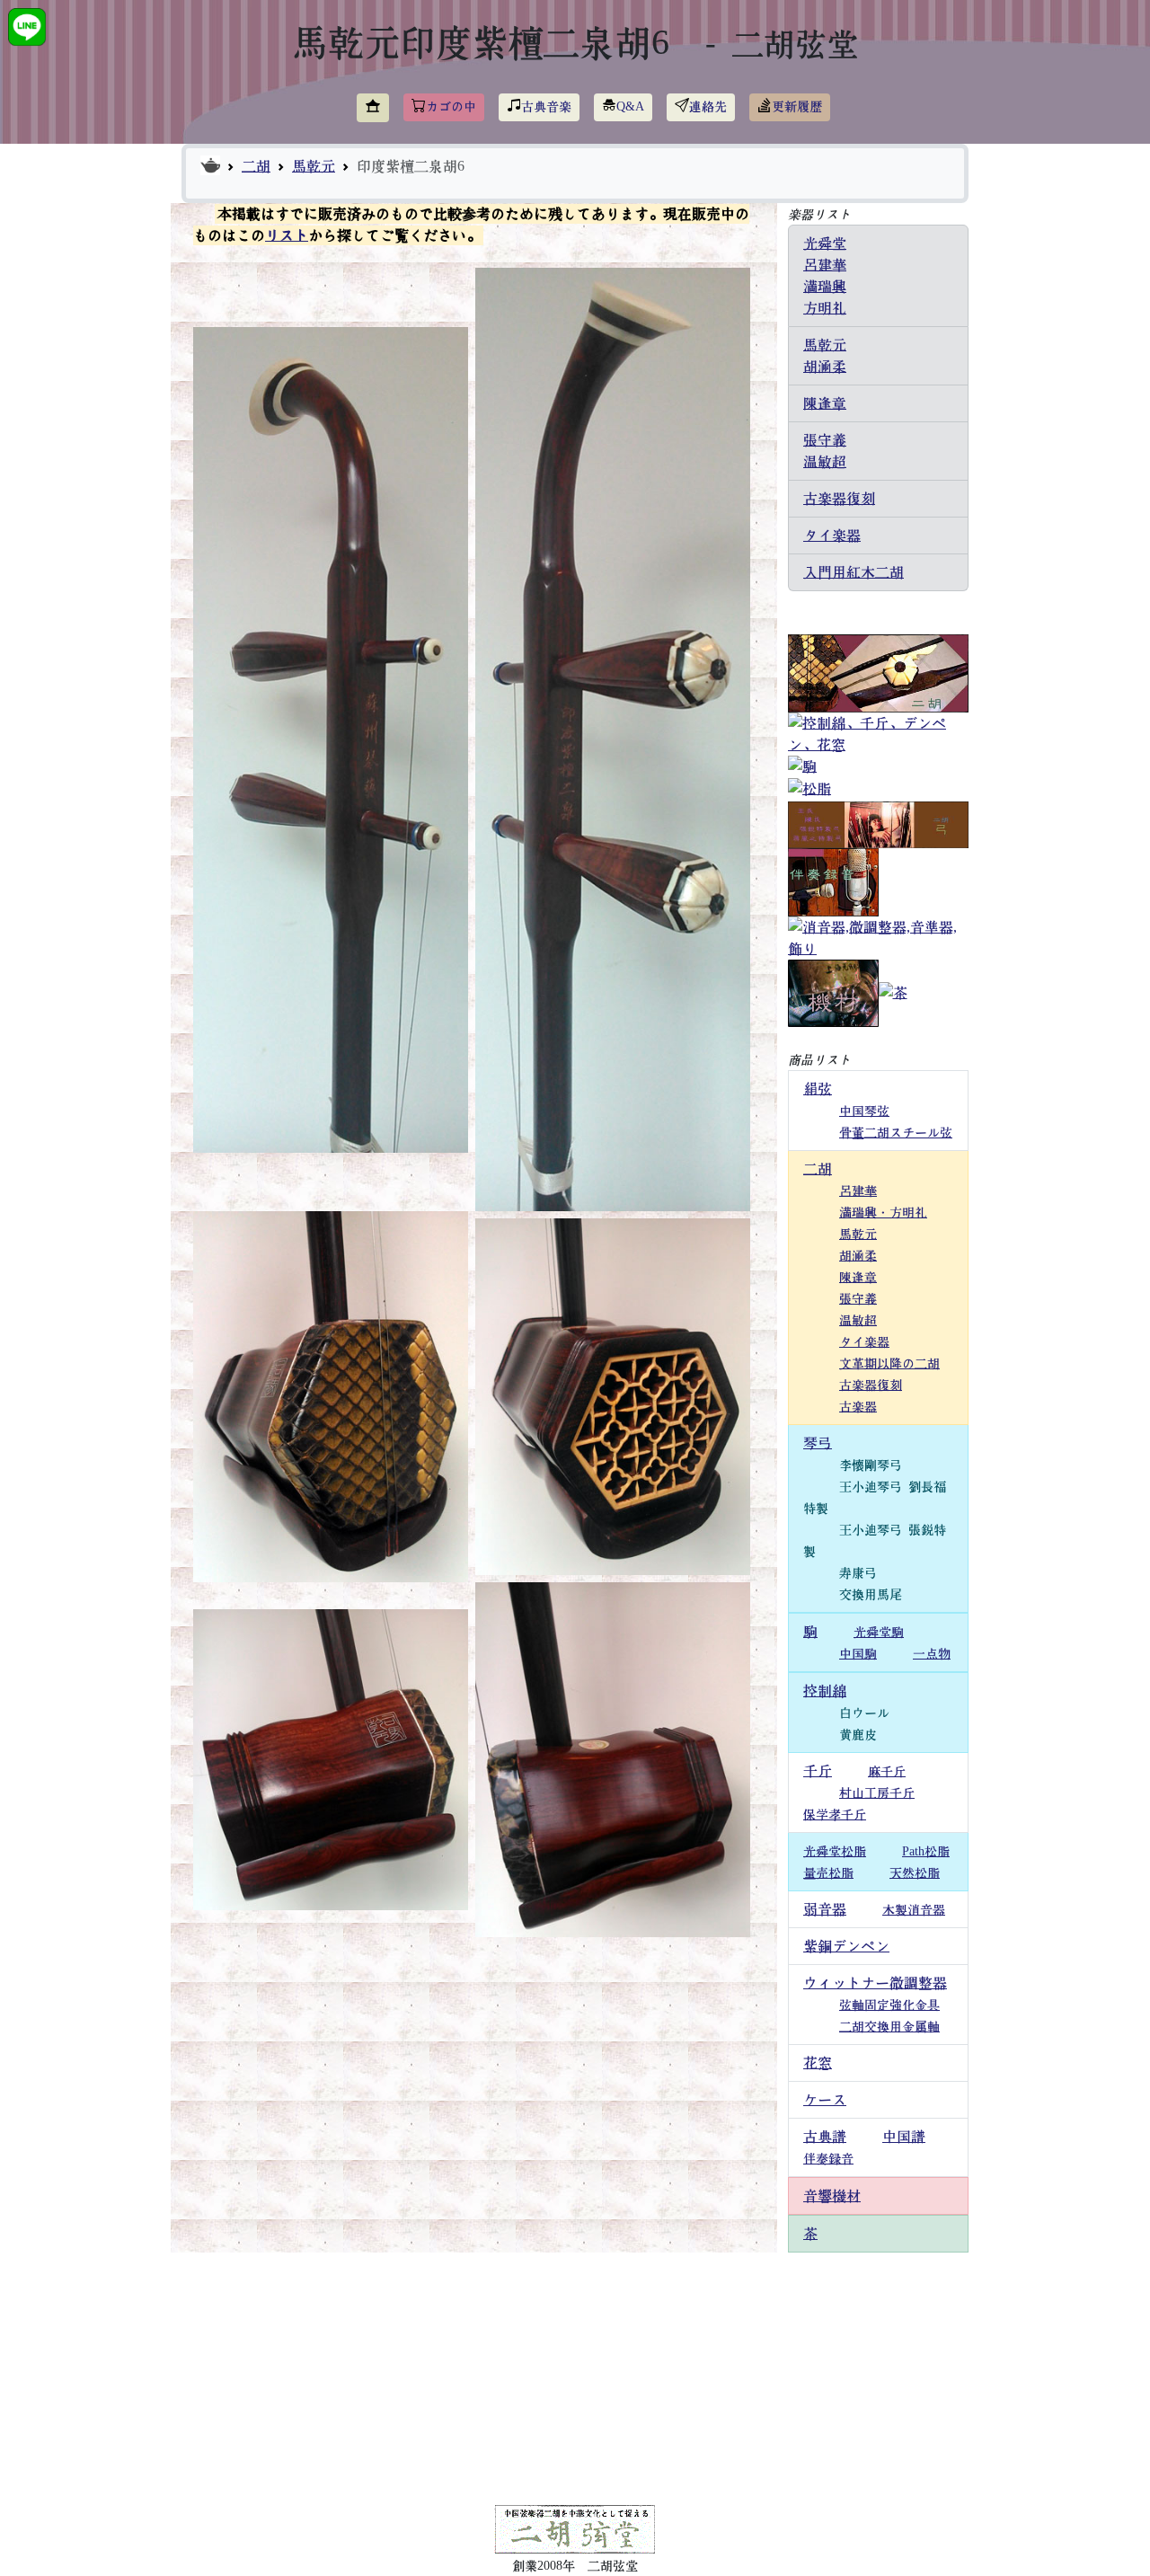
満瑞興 (825, 287)
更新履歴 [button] (797, 107)
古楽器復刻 (839, 499)
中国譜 (904, 2137)
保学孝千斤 (835, 1815)
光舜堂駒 (879, 1633)
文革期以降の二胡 (889, 1364)
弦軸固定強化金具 (889, 2005)
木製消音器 (914, 1910)
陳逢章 (825, 403)
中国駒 (858, 1654)
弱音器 (825, 1909)
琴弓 (818, 1443)
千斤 (818, 1771)
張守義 (825, 440)
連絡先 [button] (708, 107)
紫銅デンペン (846, 1946)
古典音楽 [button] (546, 107)
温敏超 (825, 462)
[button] (373, 108)
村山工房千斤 (877, 1793)
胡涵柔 (825, 367)
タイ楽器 (832, 536)
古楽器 (858, 1407)
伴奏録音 (828, 2159)
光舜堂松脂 (835, 1852)
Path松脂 (926, 1852)
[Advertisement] (575, 2378)
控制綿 (825, 1691)
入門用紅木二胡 (854, 572)
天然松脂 (915, 1873)
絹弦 (818, 1089)
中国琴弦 (864, 1111)
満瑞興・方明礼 (883, 1213)
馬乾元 (314, 166)
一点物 (932, 1654)
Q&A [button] (630, 107)
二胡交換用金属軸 (889, 2027)
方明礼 (825, 308)
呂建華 (825, 265)
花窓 (818, 2063)
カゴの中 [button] (451, 107)
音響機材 (832, 2196)
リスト (287, 235)
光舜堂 (825, 243)
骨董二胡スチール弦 (896, 1133)
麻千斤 (887, 1772)
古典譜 (825, 2137)
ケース (825, 2100)
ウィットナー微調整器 (875, 1983)
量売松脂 (828, 1873)
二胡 (256, 166)
